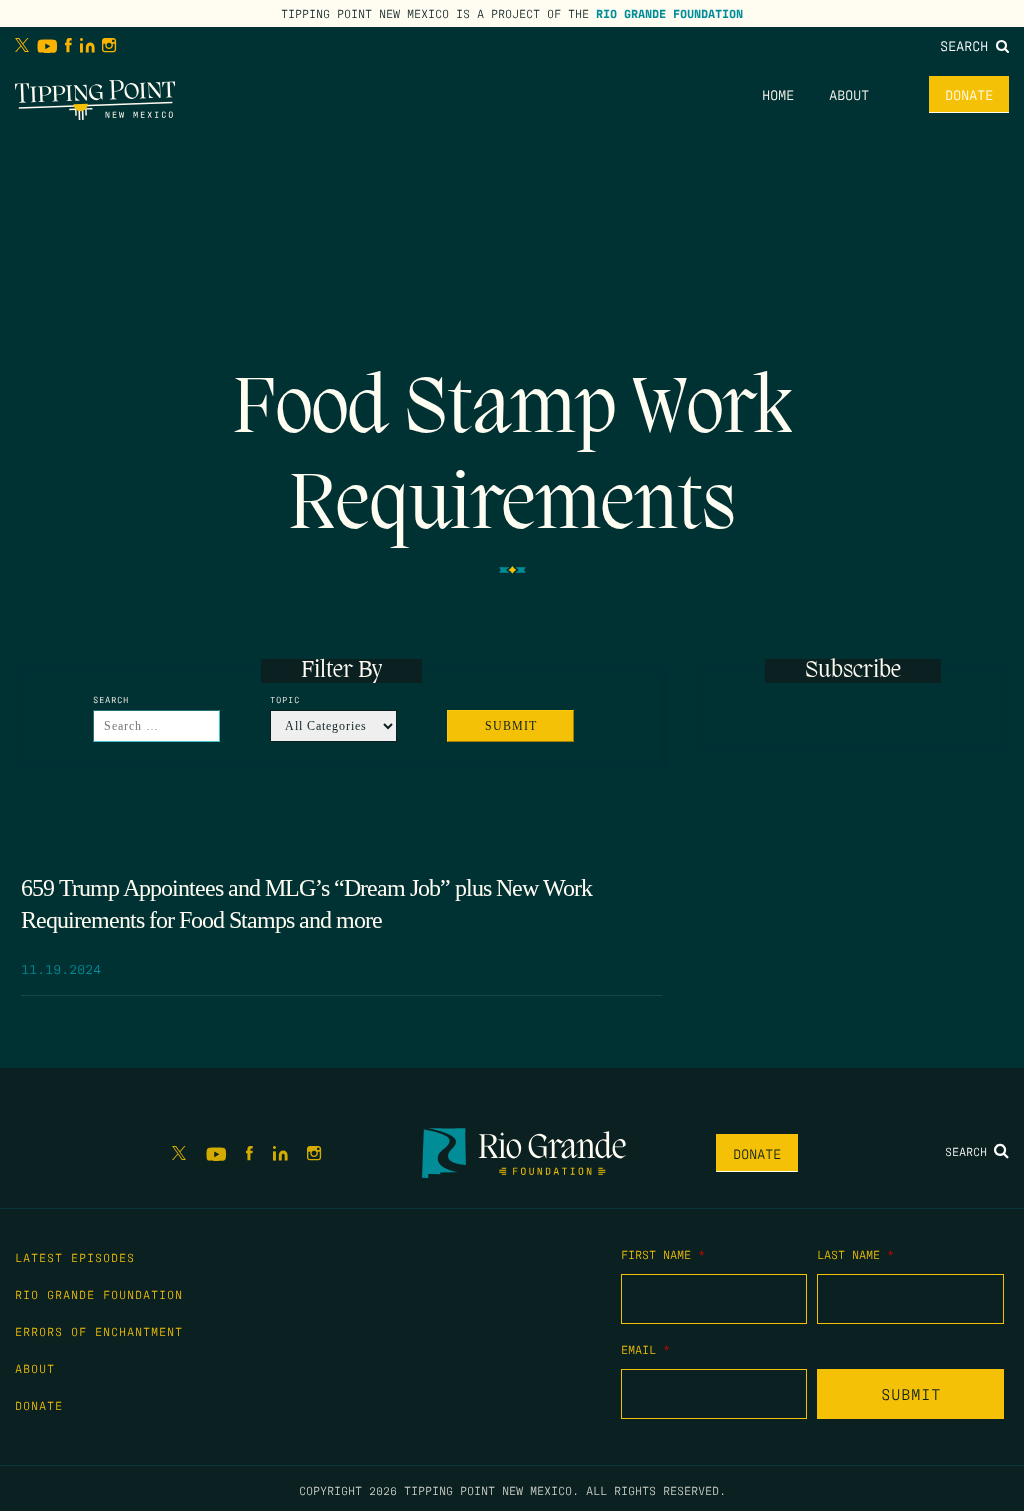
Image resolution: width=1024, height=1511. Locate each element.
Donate (969, 94)
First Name (663, 1254)
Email (645, 1349)
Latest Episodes (75, 1257)
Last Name (855, 1254)
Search (968, 45)
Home (778, 94)
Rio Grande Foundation (669, 13)
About (849, 94)
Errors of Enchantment (99, 1331)
